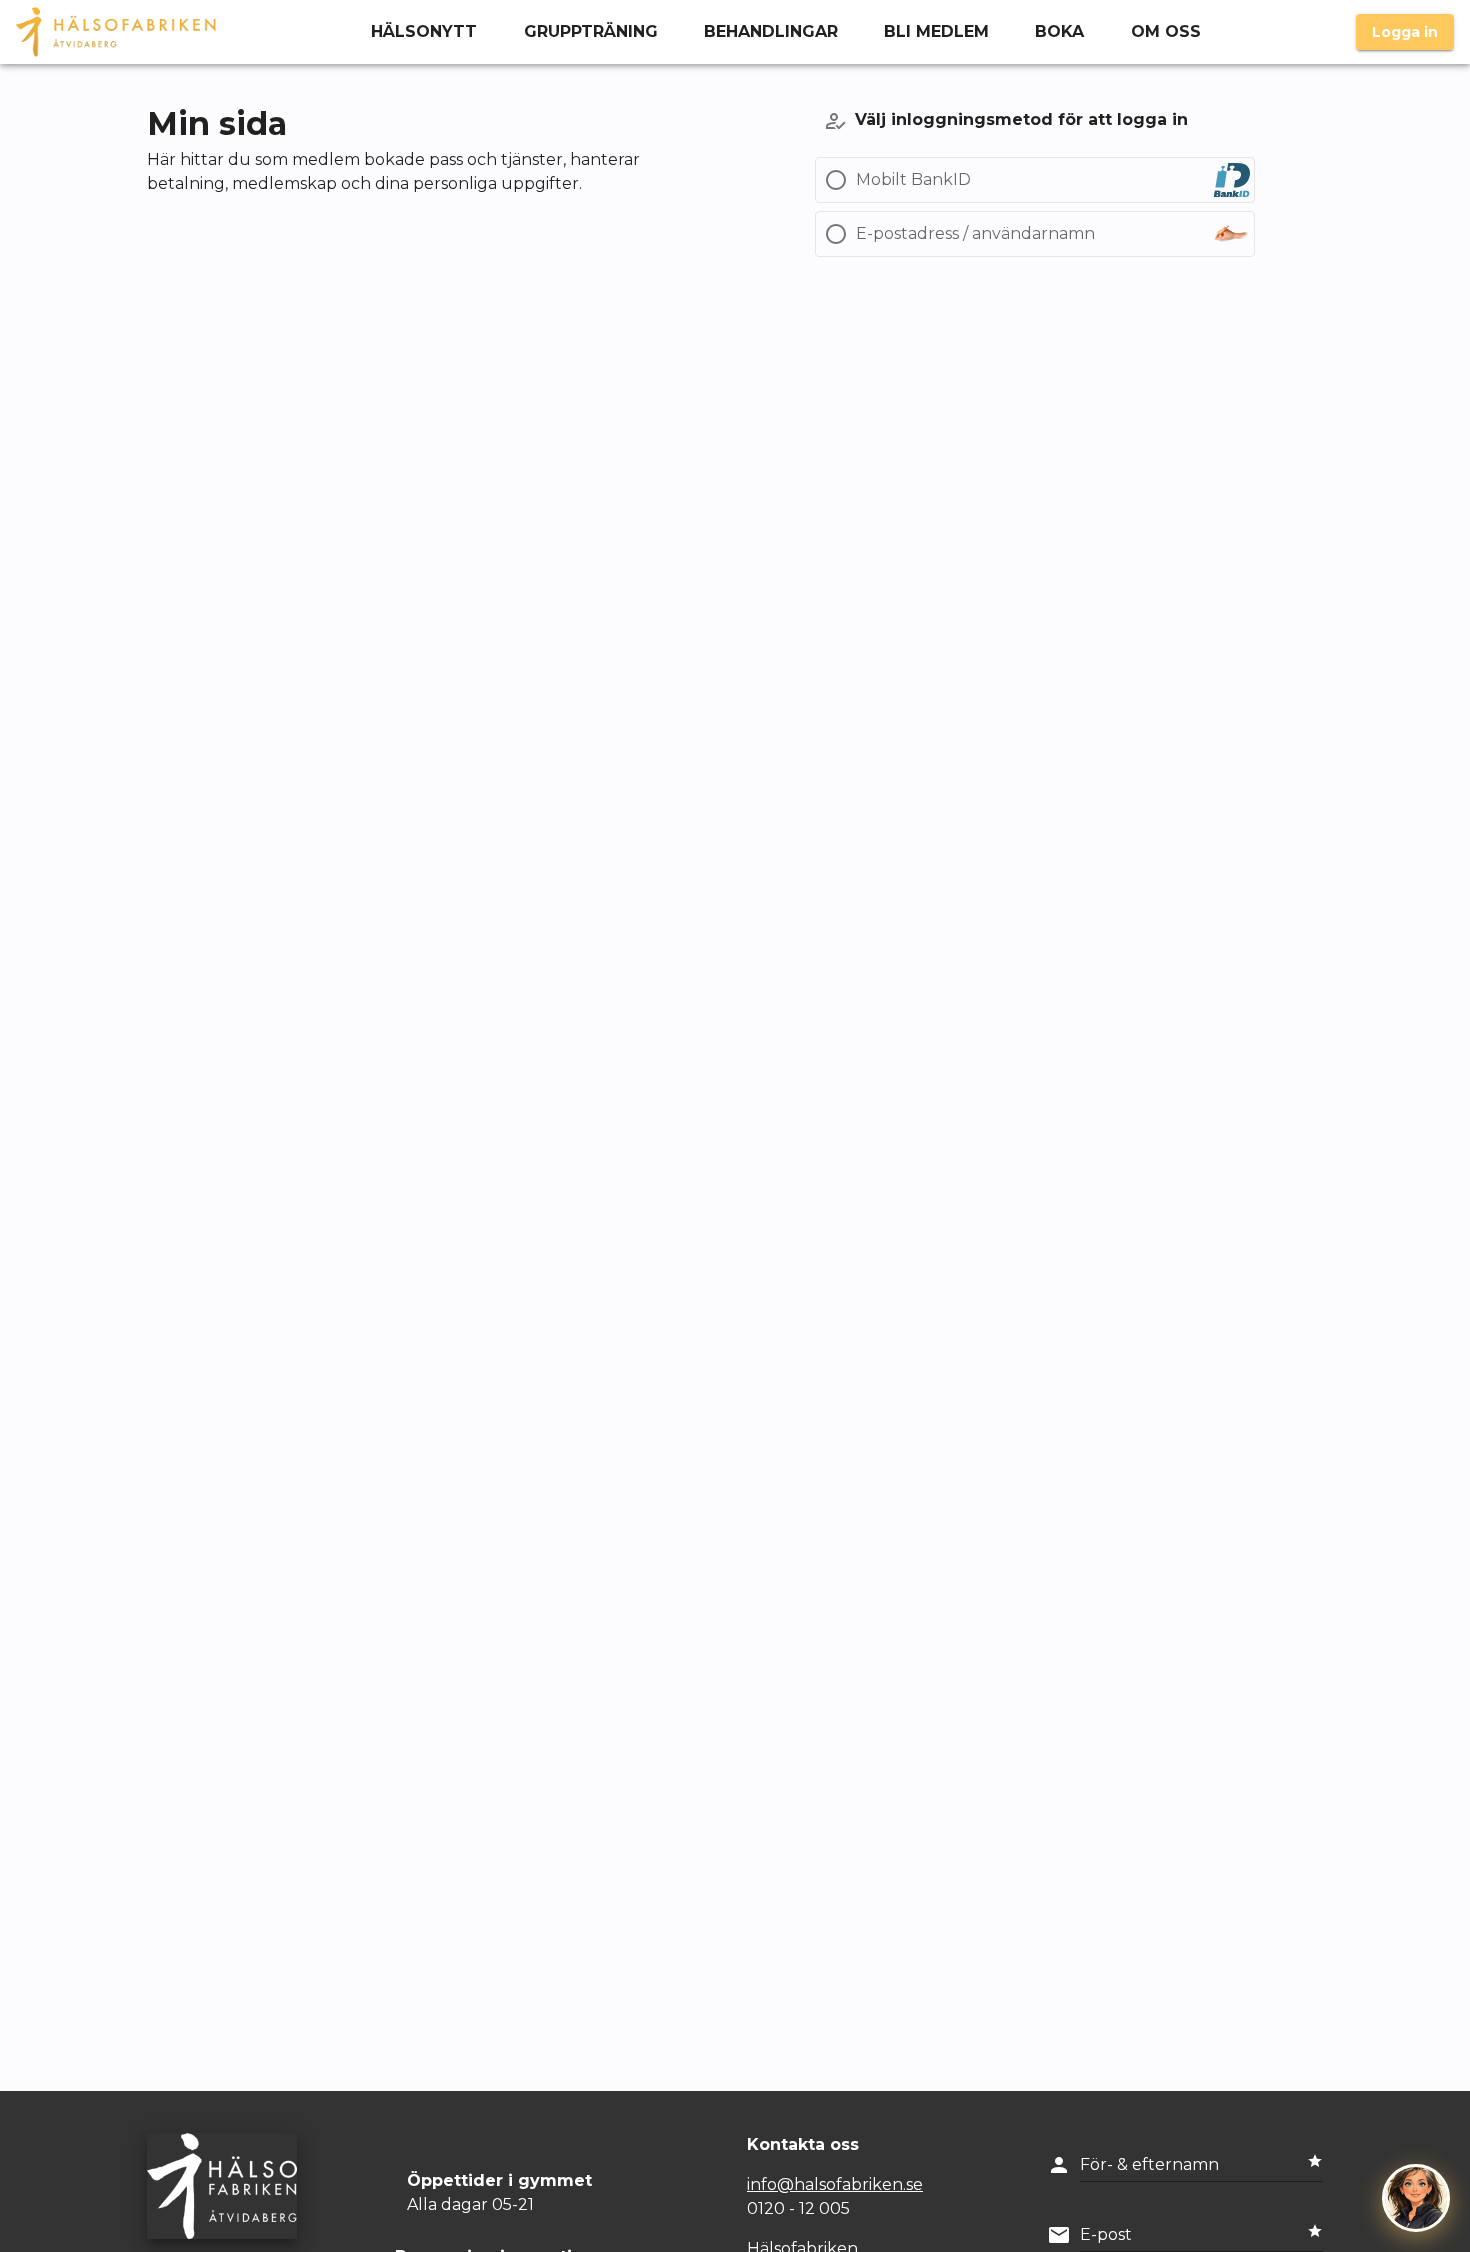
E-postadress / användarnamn (975, 233)
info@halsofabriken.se (835, 2184)
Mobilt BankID (913, 179)
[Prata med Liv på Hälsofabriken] (1416, 2198)
